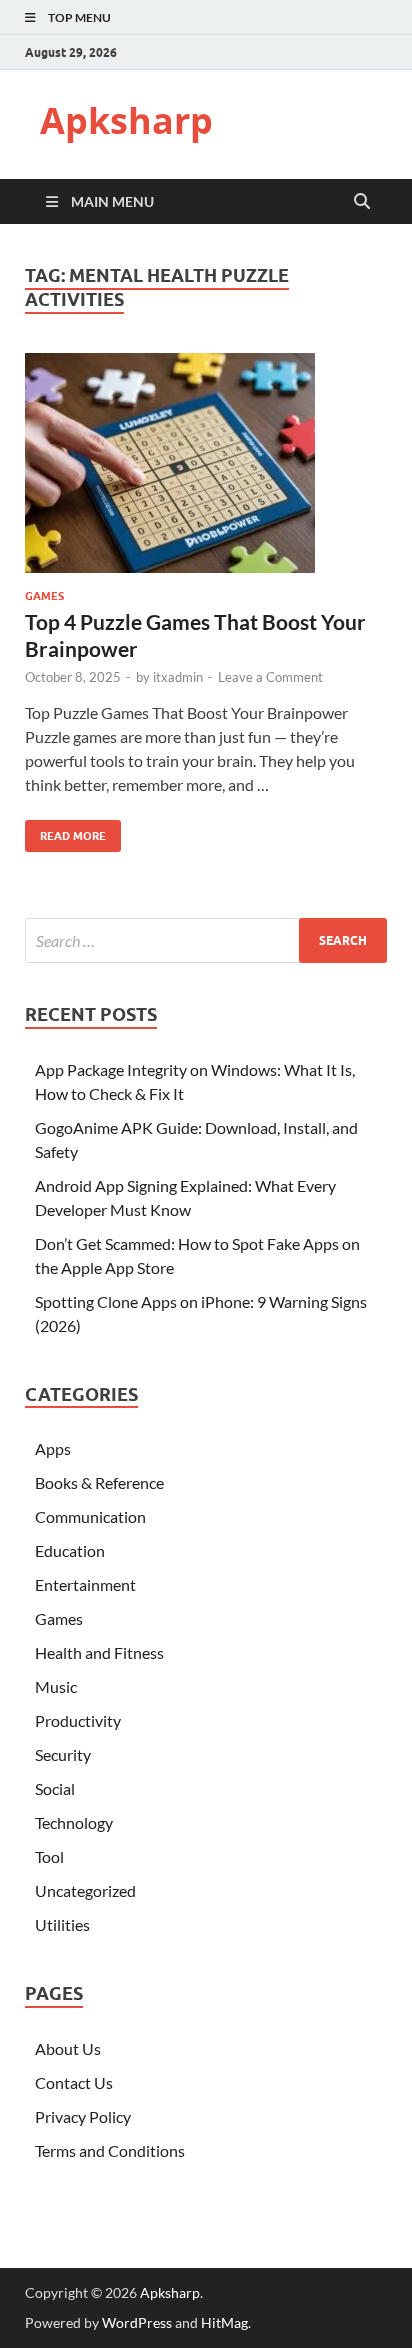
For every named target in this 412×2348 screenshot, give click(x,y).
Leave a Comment (270, 677)
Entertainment (85, 1584)
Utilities (62, 1924)
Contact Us (74, 2082)
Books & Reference (99, 1482)
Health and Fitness (99, 1652)
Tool (49, 1856)
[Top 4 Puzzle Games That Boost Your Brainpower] (206, 463)
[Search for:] (206, 940)
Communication (90, 1516)
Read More (65, 831)
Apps (53, 1448)
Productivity (78, 1720)
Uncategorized (85, 1890)
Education (70, 1550)
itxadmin (178, 677)
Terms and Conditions (110, 2150)
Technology (74, 1822)
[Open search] (362, 202)
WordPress (137, 2322)
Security (63, 1754)
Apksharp (126, 120)
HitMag (224, 2322)
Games (44, 596)
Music (56, 1686)
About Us (68, 2048)
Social (55, 1788)
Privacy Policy (83, 2116)
